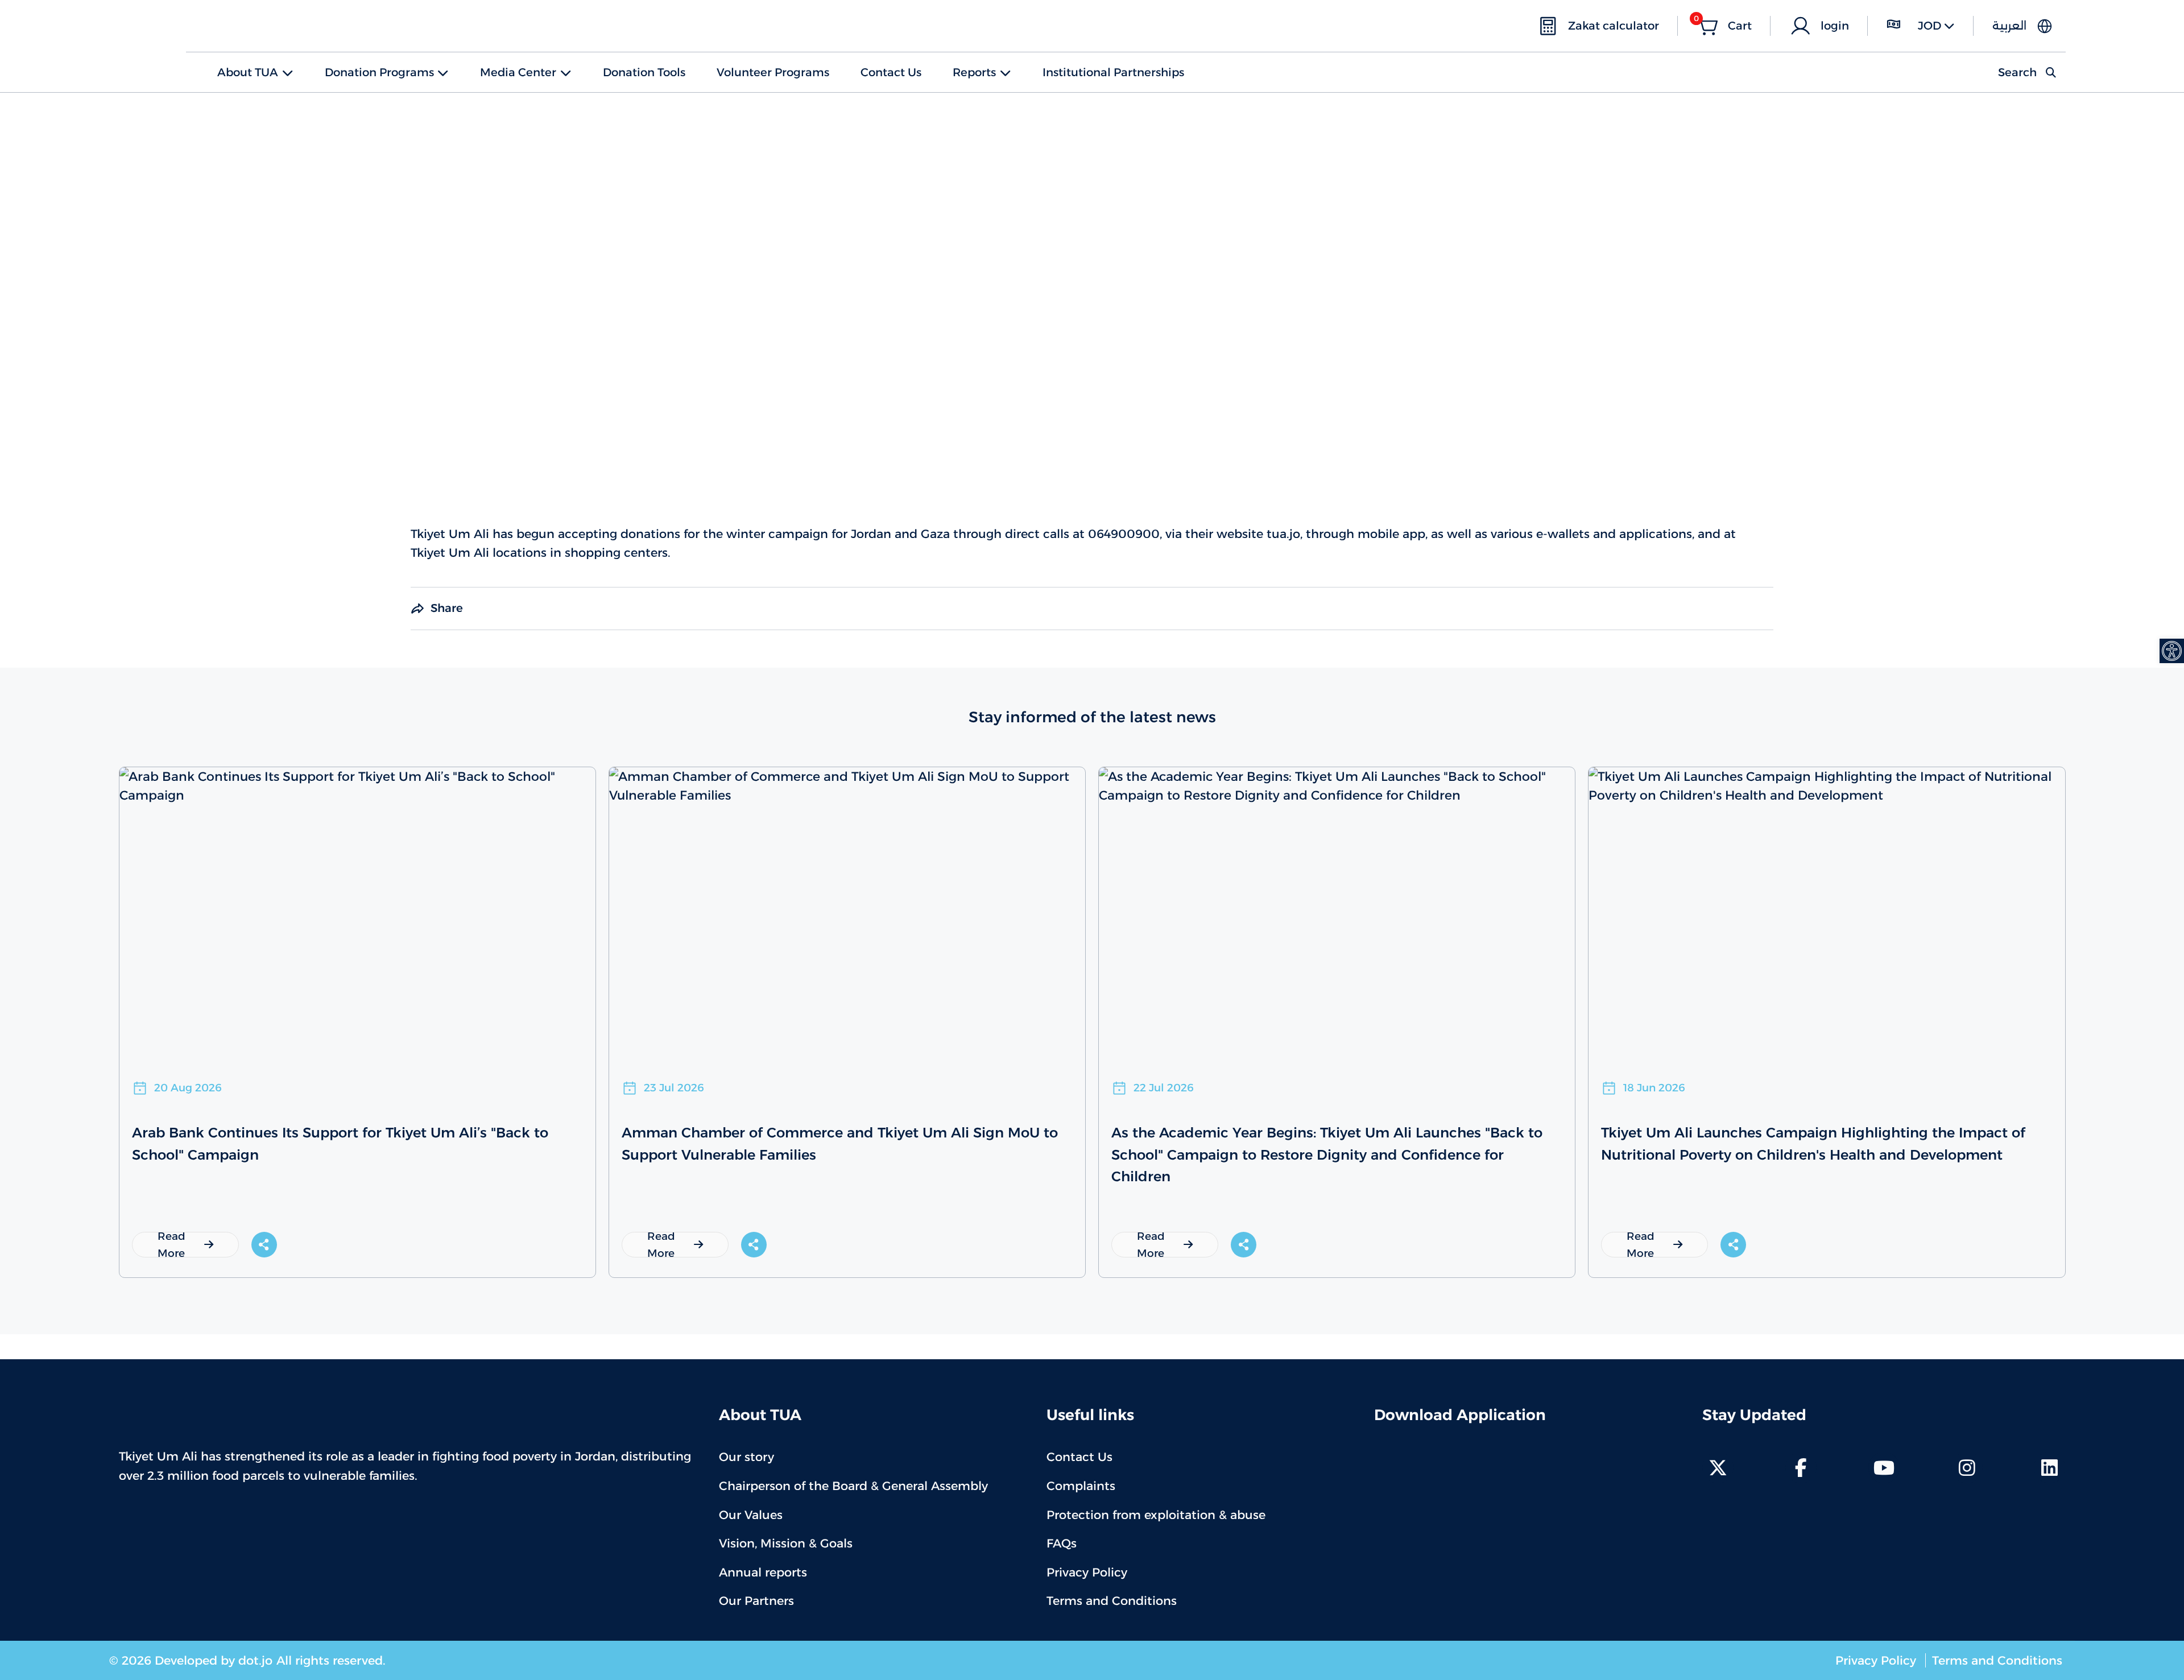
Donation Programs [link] (379, 72)
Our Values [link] (751, 1515)
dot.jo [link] (255, 1660)
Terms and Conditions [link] (1112, 1601)
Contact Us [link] (891, 72)
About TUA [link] (248, 72)
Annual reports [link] (763, 1572)
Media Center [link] (518, 72)
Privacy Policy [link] (1087, 1572)
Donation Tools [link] (644, 72)
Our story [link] (746, 1457)
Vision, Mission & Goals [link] (786, 1543)
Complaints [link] (1081, 1486)
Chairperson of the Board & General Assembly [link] (853, 1486)
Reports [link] (974, 72)
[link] (2172, 651)
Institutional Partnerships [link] (1113, 72)
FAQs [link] (1062, 1543)
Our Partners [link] (756, 1601)
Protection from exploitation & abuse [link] (1156, 1515)
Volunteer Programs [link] (773, 72)
